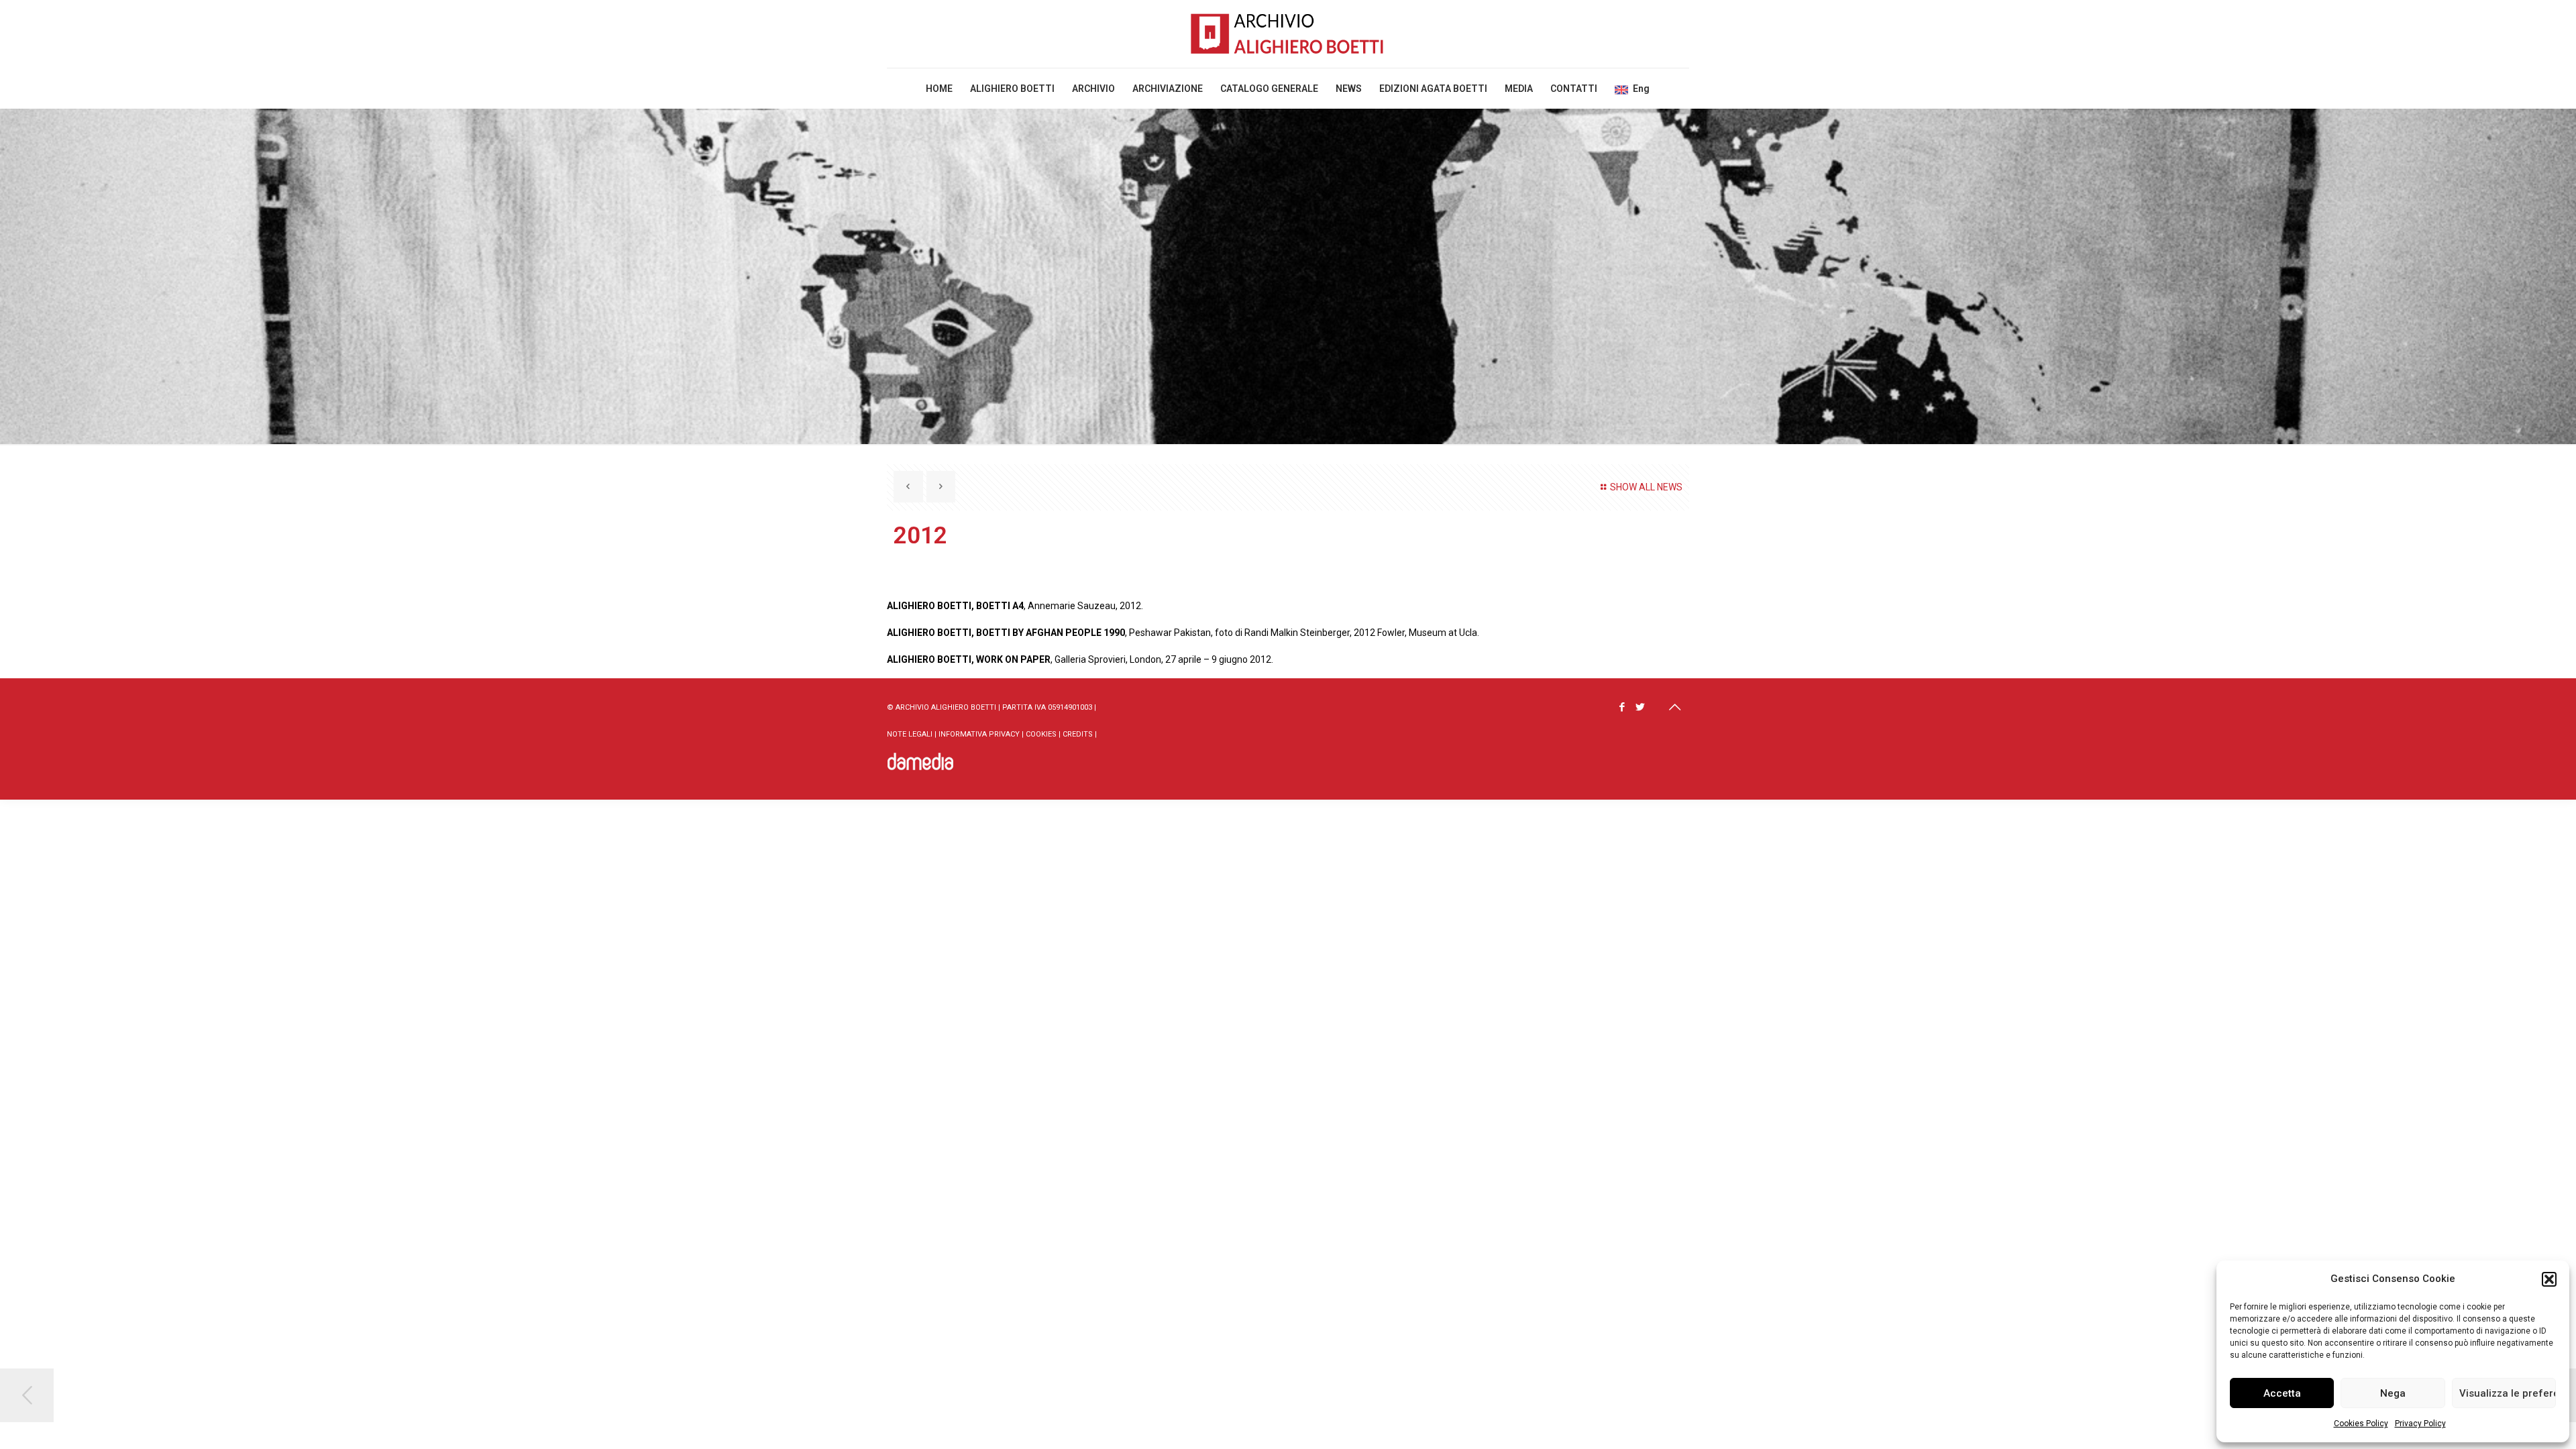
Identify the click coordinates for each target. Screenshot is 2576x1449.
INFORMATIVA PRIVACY (979, 734)
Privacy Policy (2420, 1424)
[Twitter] (1641, 707)
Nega (2393, 1393)
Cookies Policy (2361, 1424)
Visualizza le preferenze (2508, 1393)
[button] (2549, 1279)
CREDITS (1078, 734)
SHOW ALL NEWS (1646, 487)
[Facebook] (1622, 707)
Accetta (2282, 1393)
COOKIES (1041, 734)
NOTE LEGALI (910, 734)
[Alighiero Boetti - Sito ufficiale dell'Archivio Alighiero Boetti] (1288, 34)
